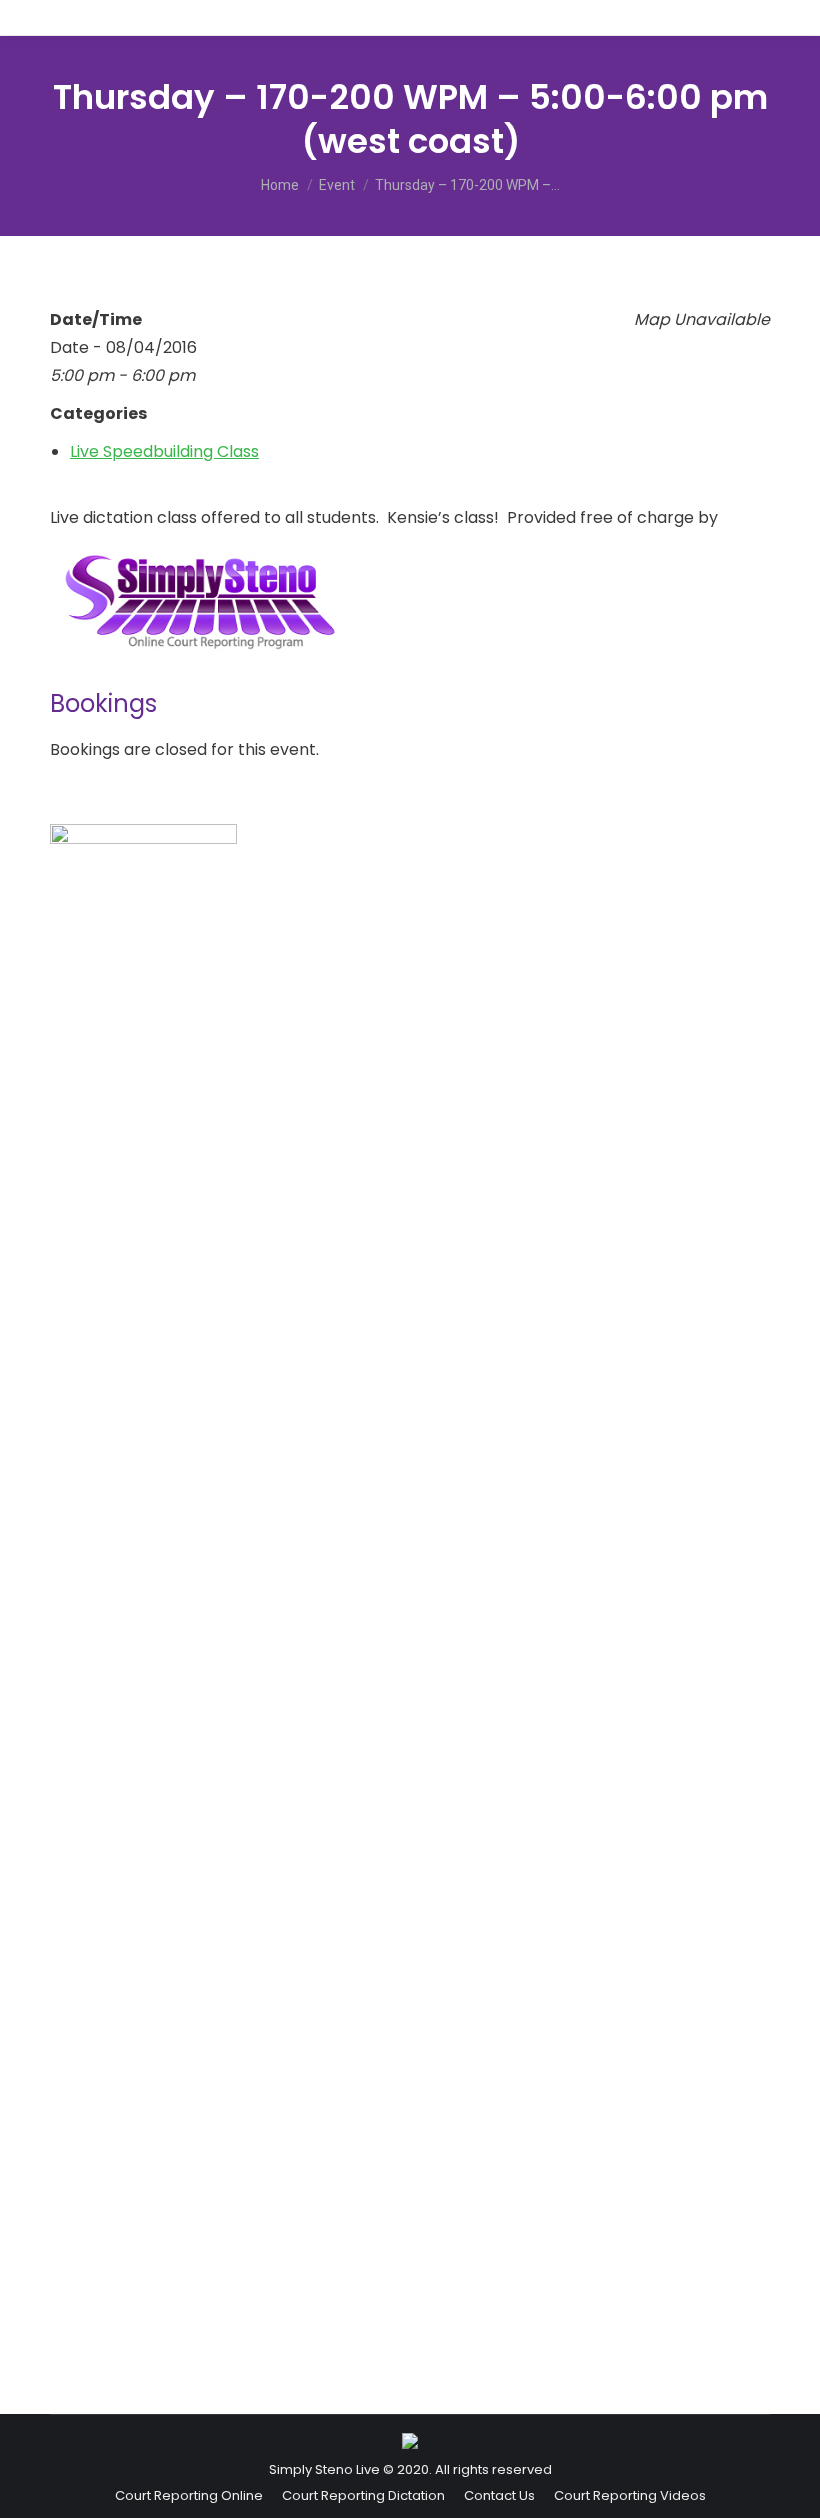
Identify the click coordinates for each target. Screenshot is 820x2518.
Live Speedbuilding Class (164, 451)
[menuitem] (189, 2495)
